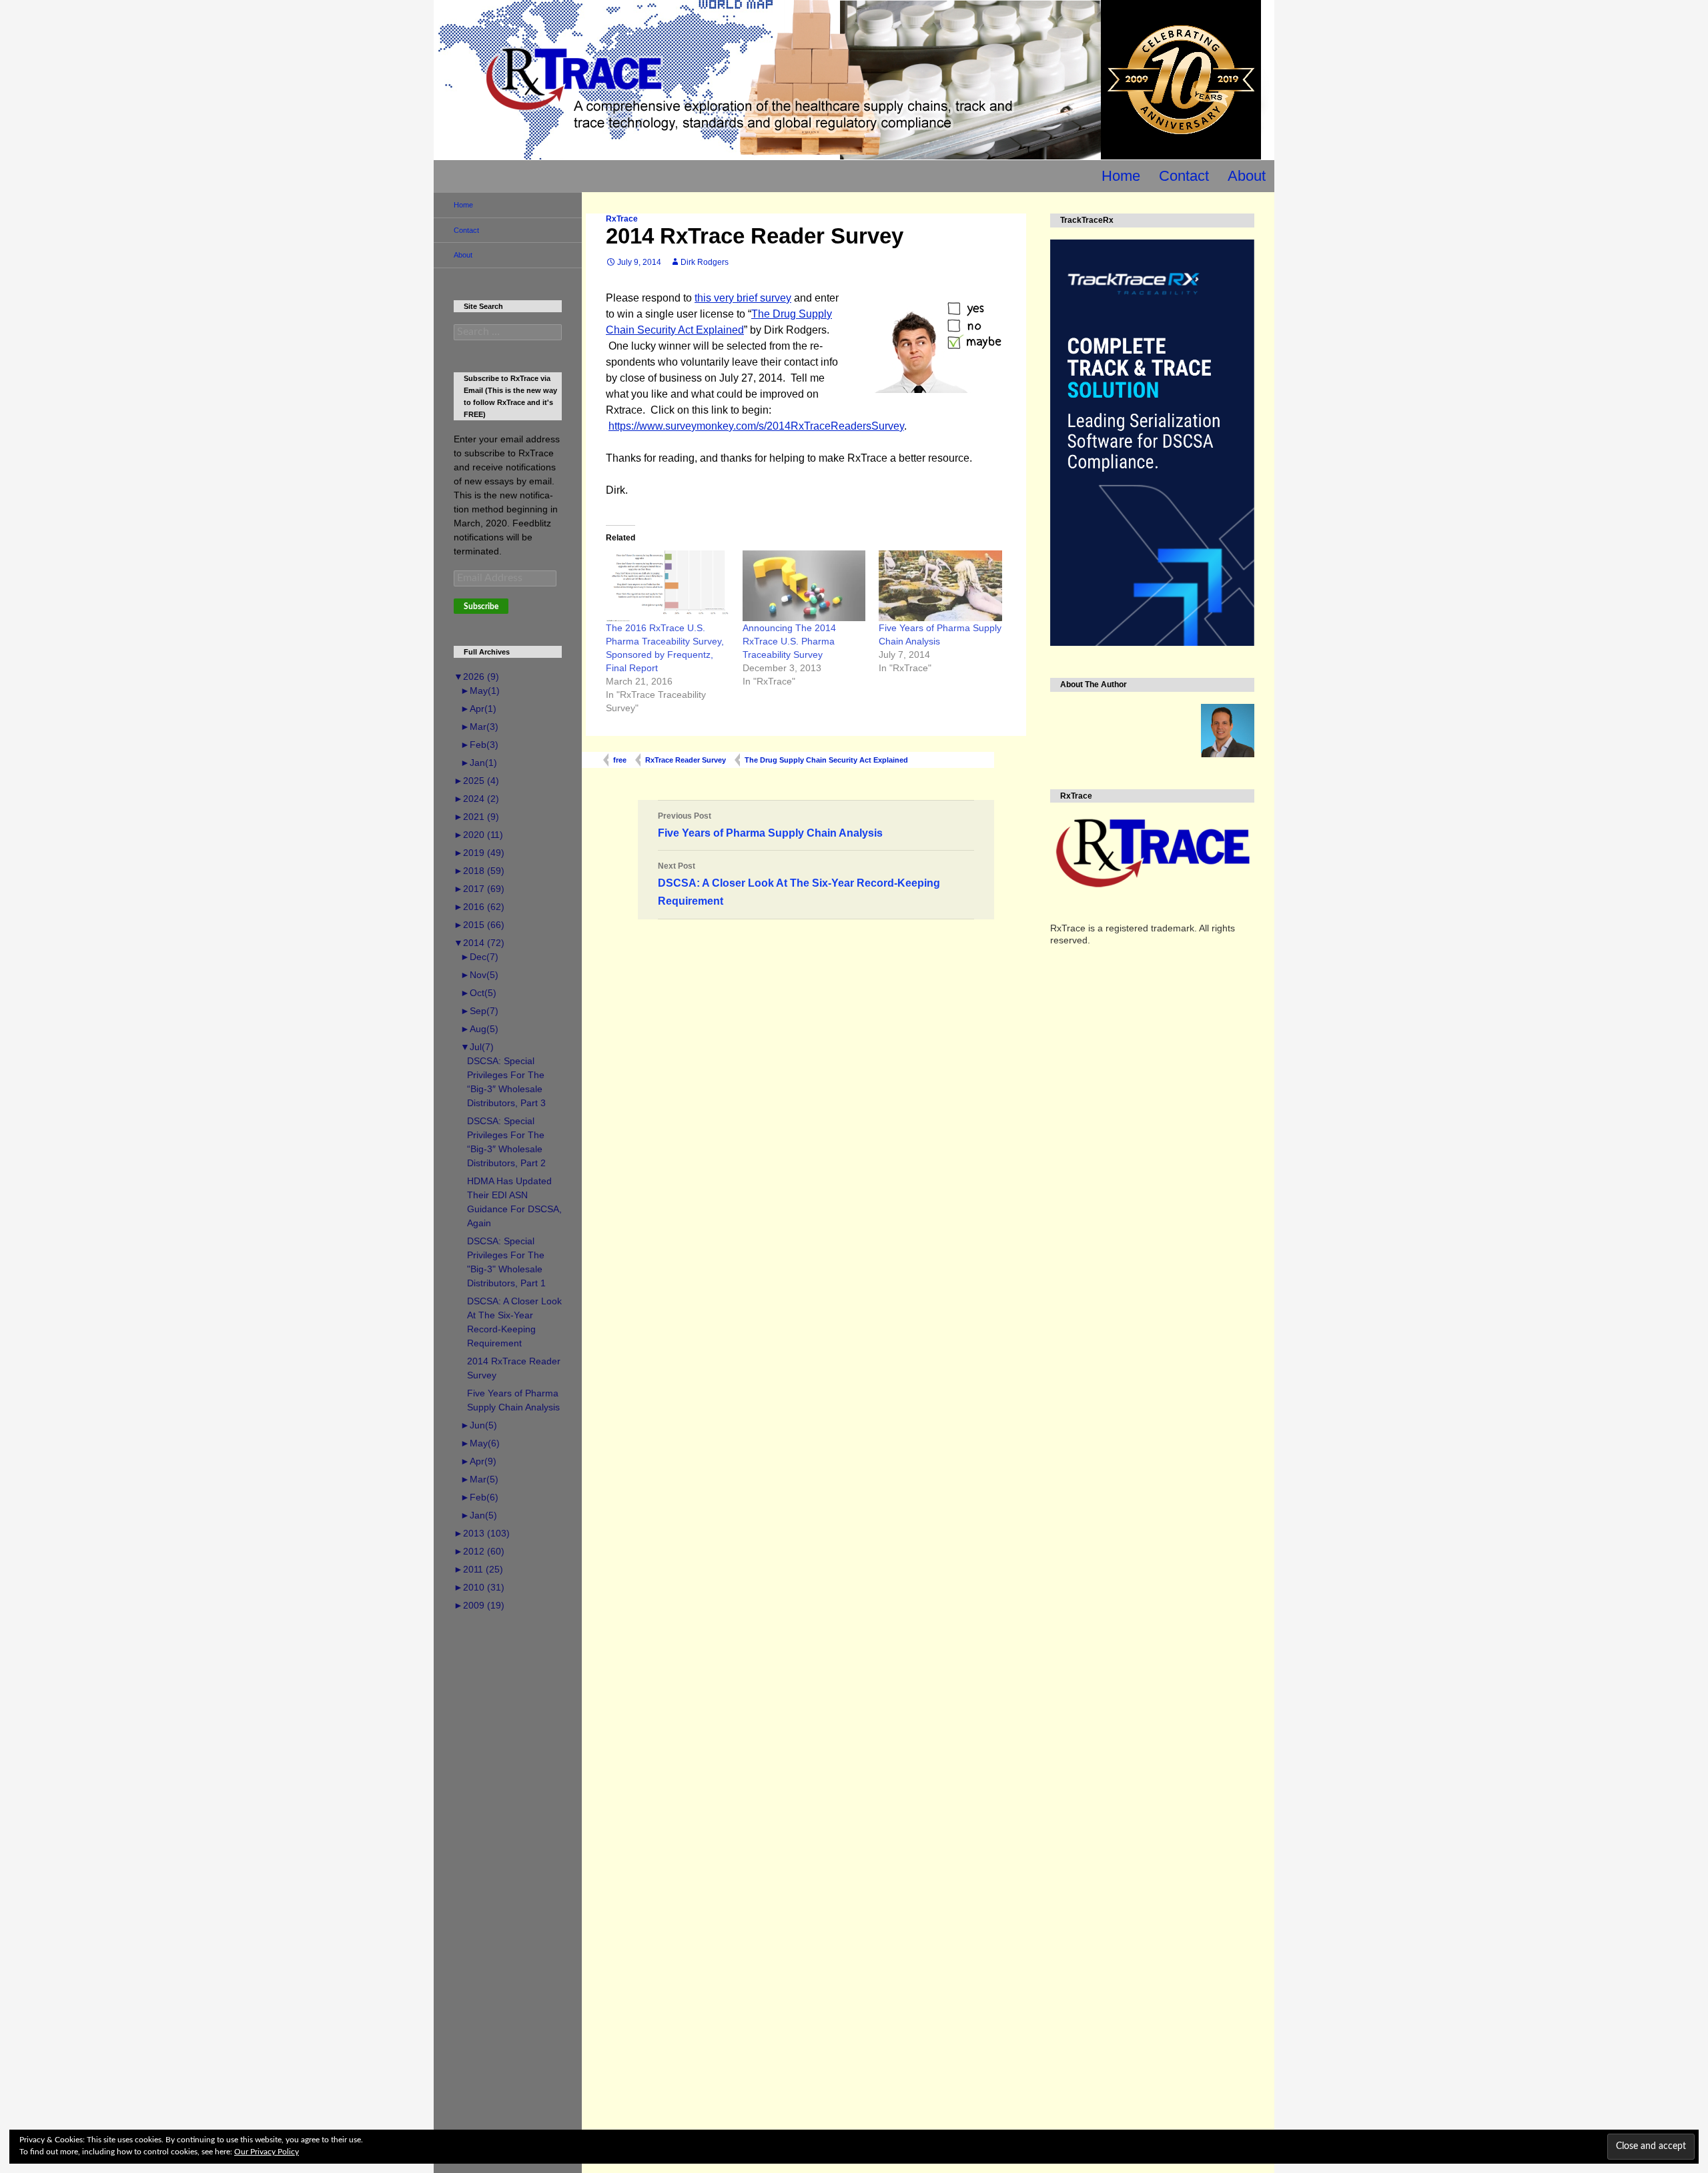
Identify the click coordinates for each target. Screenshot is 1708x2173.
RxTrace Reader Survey (686, 760)
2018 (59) (479, 871)
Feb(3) (479, 745)
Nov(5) (479, 975)
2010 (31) (479, 1587)
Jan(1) (479, 763)
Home (1121, 176)
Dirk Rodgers (705, 262)
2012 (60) (479, 1551)
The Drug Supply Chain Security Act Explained (826, 760)
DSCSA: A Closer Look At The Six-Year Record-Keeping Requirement (799, 884)
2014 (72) (479, 943)
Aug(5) (479, 1029)
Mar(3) (479, 727)
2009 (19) (479, 1605)
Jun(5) (479, 1425)
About (1247, 176)
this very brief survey (743, 298)
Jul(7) (477, 1047)
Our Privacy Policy (267, 2152)
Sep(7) (479, 1011)
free (620, 760)
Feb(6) (479, 1497)
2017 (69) (479, 889)
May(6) (480, 1443)
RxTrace (622, 219)
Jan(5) (479, 1515)
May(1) (480, 691)
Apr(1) (478, 709)
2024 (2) (476, 799)
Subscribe (481, 606)
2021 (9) (476, 817)
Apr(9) (478, 1461)
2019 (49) (479, 853)
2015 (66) (479, 925)
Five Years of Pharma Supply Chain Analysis (770, 825)
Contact (1184, 176)
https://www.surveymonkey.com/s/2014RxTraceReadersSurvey (756, 426)
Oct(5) (478, 993)
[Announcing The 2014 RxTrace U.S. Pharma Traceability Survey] (804, 585)
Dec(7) (479, 957)
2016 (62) (479, 907)
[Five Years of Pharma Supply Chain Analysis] (940, 585)
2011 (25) (478, 1569)
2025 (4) (476, 781)
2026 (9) (476, 677)
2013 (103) (482, 1533)
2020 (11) (478, 835)
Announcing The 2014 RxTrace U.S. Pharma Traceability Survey (789, 641)
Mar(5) (479, 1479)
